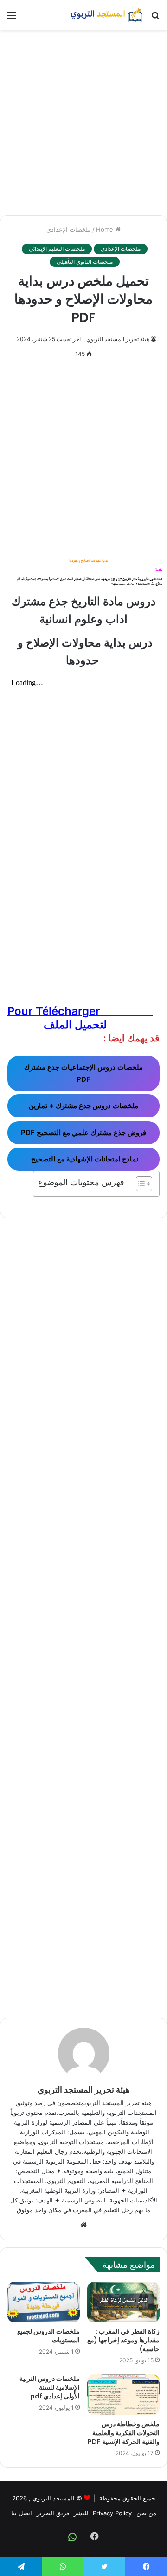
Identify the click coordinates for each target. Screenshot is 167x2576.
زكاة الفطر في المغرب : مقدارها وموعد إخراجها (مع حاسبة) (123, 2340)
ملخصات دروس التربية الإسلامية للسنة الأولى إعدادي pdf (50, 2387)
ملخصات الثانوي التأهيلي (85, 262)
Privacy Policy (112, 2513)
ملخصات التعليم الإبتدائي (57, 249)
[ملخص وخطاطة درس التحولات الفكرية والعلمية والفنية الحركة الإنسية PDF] (123, 2395)
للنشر (81, 2513)
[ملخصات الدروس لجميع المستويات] (44, 2302)
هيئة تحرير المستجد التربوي (118, 339)
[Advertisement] (83, 122)
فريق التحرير (53, 2513)
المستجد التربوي (54, 2498)
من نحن (146, 2513)
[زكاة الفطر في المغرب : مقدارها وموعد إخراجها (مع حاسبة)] (123, 2302)
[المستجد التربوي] (107, 15)
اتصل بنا (22, 2513)
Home (106, 229)
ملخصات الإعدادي (69, 229)
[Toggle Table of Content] (139, 1184)
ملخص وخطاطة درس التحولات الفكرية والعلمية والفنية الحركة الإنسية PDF (124, 2433)
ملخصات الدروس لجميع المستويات (48, 2336)
